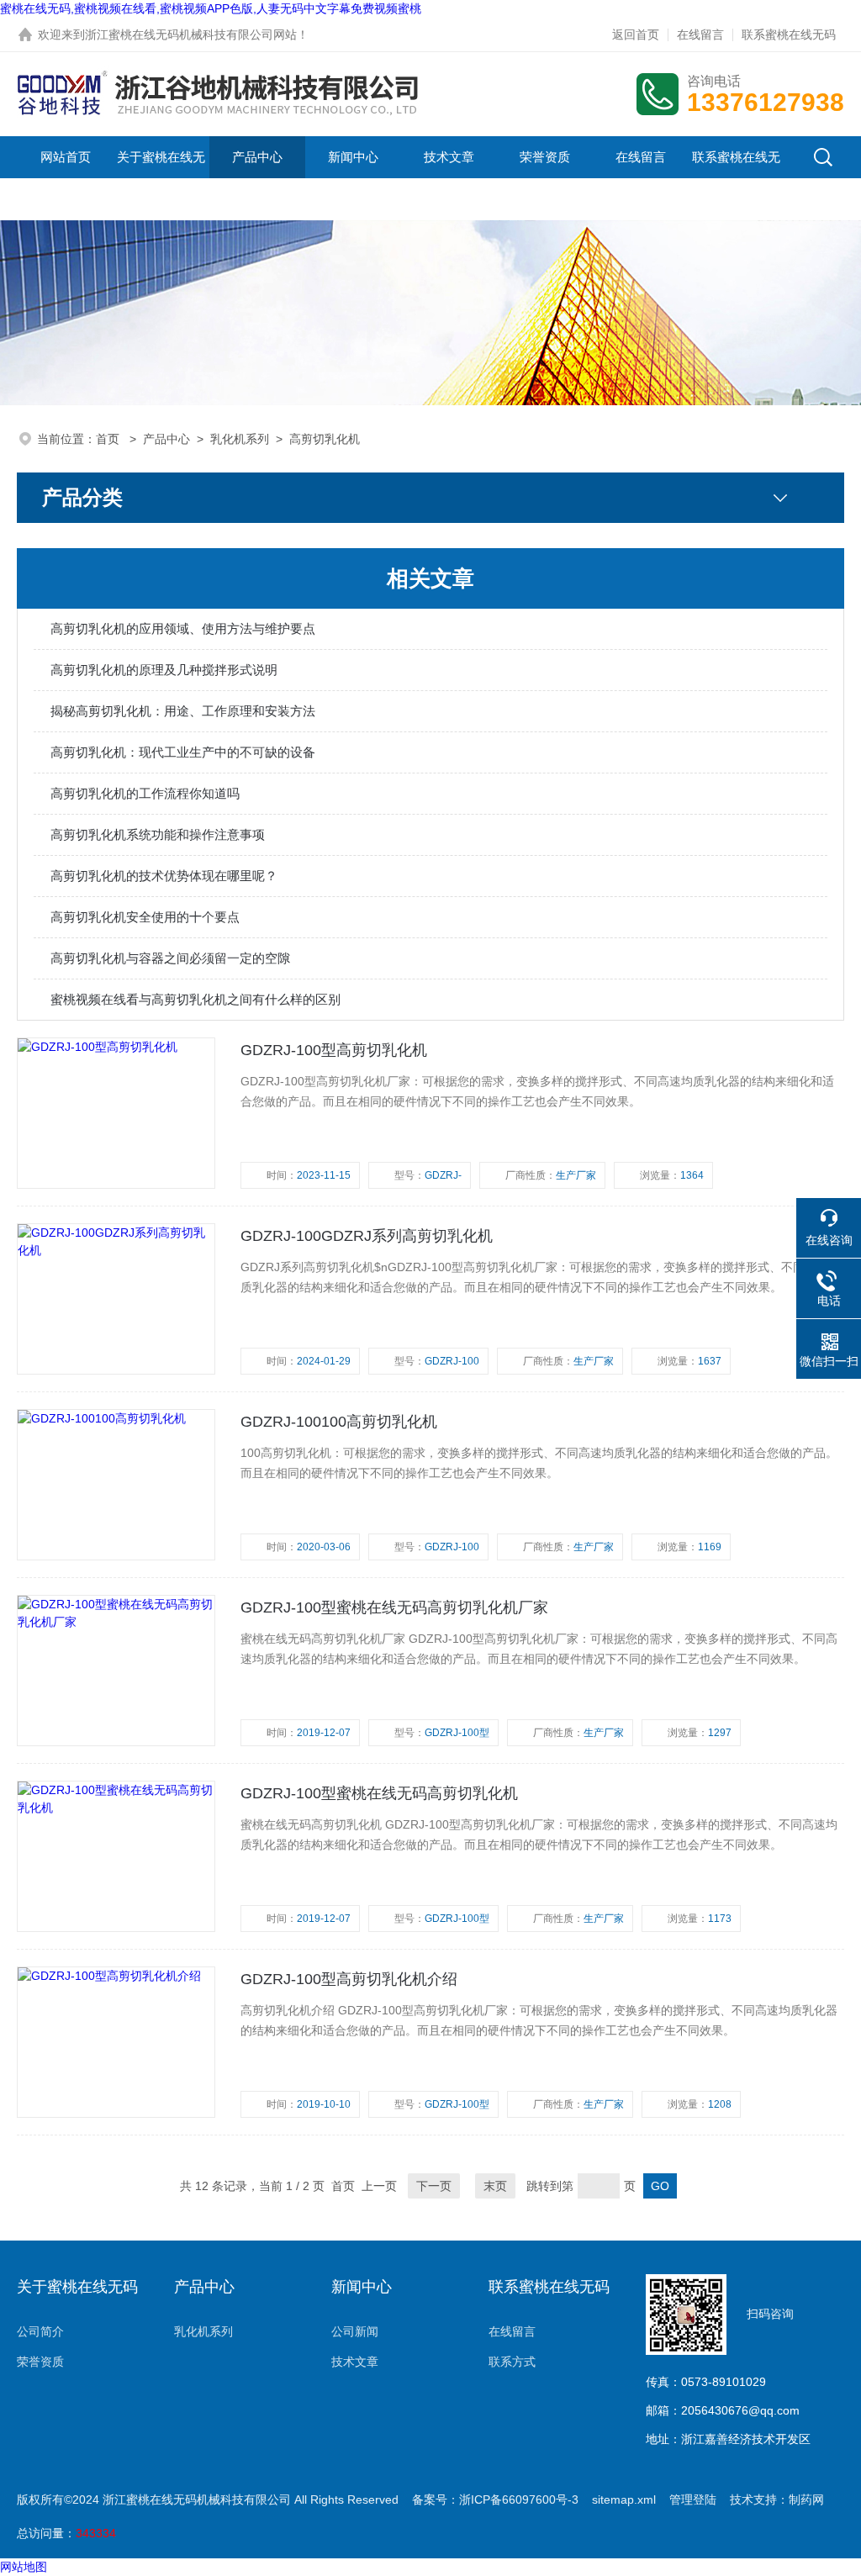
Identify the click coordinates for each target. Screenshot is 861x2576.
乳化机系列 (240, 439)
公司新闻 (355, 2331)
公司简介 (40, 2331)
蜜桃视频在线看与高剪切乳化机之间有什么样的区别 (195, 999)
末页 (495, 2186)
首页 (109, 439)
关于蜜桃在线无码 (161, 178)
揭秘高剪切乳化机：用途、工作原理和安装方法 (183, 711)
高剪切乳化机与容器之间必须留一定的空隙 (170, 958)
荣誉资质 (545, 157)
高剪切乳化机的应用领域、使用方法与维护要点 (183, 628)
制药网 (806, 2499)
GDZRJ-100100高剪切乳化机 (339, 1422)
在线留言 (700, 34)
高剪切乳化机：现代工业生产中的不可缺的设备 (183, 752)
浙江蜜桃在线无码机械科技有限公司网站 (191, 34)
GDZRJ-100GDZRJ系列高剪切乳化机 (367, 1236)
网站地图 (24, 2567)
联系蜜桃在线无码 (789, 34)
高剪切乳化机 (325, 439)
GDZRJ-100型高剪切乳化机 (334, 1050)
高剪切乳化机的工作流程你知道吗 (145, 793)
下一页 (434, 2186)
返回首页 (636, 34)
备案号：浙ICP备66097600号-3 (495, 2499)
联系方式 (512, 2362)
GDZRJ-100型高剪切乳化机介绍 (349, 1979)
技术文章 (449, 157)
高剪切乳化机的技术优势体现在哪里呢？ (164, 876)
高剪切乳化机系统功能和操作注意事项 (158, 834)
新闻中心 (353, 157)
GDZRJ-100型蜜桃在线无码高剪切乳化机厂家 (394, 1607)
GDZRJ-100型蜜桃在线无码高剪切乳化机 (379, 1793)
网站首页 (66, 157)
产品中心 (257, 157)
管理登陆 (693, 2499)
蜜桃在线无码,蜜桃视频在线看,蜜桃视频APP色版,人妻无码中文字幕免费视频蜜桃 (211, 8)
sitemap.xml (624, 2499)
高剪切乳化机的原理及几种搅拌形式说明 (164, 670)
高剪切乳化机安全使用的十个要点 (145, 917)
